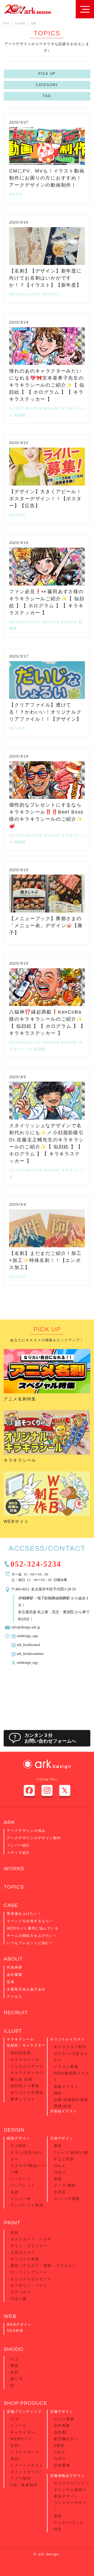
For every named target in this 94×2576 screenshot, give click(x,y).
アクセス (14, 1997)
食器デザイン (66, 2496)
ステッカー (21, 2292)
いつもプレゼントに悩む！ (30, 1943)
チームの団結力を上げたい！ (32, 1936)
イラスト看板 (66, 2067)
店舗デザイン (62, 2411)
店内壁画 (62, 2465)
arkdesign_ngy (27, 1662)
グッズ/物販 (65, 2185)
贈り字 (17, 2379)
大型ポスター (23, 2252)
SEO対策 (15, 2331)
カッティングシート (29, 2272)
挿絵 (58, 2093)
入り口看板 (64, 2419)
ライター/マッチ (69, 2523)
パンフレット (23, 2185)
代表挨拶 (14, 1967)
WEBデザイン (19, 2325)
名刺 (15, 2192)
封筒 (58, 2529)
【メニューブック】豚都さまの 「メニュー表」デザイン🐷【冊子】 (46, 926)
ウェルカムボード (27, 2066)
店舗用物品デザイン (67, 2476)
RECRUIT (16, 2013)
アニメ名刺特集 (20, 1399)
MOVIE (16, 194)
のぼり (60, 2172)
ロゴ (15, 2359)
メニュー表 (21, 2199)
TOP (6, 23)
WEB (10, 2316)
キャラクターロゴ (27, 2073)
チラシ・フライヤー (29, 2246)
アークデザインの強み (26, 1831)
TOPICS (14, 1887)
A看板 (59, 2445)
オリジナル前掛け (70, 2490)
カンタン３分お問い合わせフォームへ (50, 1738)
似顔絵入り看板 (25, 2086)
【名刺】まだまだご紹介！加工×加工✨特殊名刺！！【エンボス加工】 (45, 1260)
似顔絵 (20, 415)
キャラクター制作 (70, 2047)
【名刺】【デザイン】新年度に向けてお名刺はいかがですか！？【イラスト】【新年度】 (45, 278)
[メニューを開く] (85, 9)
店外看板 (62, 2425)
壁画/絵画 (63, 2106)
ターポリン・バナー (29, 2285)
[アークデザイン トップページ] (27, 9)
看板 (58, 2146)
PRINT (12, 2223)
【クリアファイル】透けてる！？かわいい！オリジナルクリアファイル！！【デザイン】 (45, 712)
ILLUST (34, 294)
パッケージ (21, 2179)
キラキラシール (20, 1460)
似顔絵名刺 (21, 2053)
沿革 (11, 1982)
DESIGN (17, 294)
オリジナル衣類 (25, 2259)
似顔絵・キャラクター (26, 2045)
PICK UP (47, 74)
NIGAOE (52, 408)
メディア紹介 (18, 1853)
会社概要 (14, 1975)
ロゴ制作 (19, 2146)
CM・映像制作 (24, 2485)
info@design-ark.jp (26, 1627)
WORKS (14, 1869)
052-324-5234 (36, 1563)
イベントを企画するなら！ (30, 1921)
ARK (9, 1822)
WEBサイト (16, 1521)
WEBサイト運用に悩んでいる (33, 1928)
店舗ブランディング (24, 2411)
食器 (58, 2179)
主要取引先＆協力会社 (26, 1989)
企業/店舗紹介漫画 (71, 2100)
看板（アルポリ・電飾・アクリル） (43, 2266)
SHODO (13, 2349)
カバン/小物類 (67, 2199)
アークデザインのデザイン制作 (34, 1838)
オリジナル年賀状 (27, 2093)
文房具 (60, 2192)
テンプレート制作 (27, 2205)
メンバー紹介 (18, 1845)
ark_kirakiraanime (30, 1653)
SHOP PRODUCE (25, 2403)
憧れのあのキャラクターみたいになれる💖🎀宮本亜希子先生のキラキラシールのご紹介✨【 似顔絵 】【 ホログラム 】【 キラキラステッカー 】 (47, 385)
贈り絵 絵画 (22, 2079)
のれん (60, 2166)
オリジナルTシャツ (72, 2483)
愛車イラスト (23, 2099)
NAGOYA (51, 294)
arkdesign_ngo (27, 1635)
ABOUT (13, 1959)
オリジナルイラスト (67, 2039)
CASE (11, 1905)
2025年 (20, 23)
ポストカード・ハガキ (31, 2239)
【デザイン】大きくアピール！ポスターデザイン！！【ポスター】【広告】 (45, 499)
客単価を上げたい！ (24, 1914)
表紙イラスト (66, 2087)
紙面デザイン (18, 2138)
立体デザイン (62, 2138)
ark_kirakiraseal (28, 1644)
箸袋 (58, 2516)
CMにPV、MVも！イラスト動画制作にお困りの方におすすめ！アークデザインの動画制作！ (47, 178)
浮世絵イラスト (64, 2111)
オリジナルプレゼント (31, 2279)
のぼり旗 (19, 2299)
